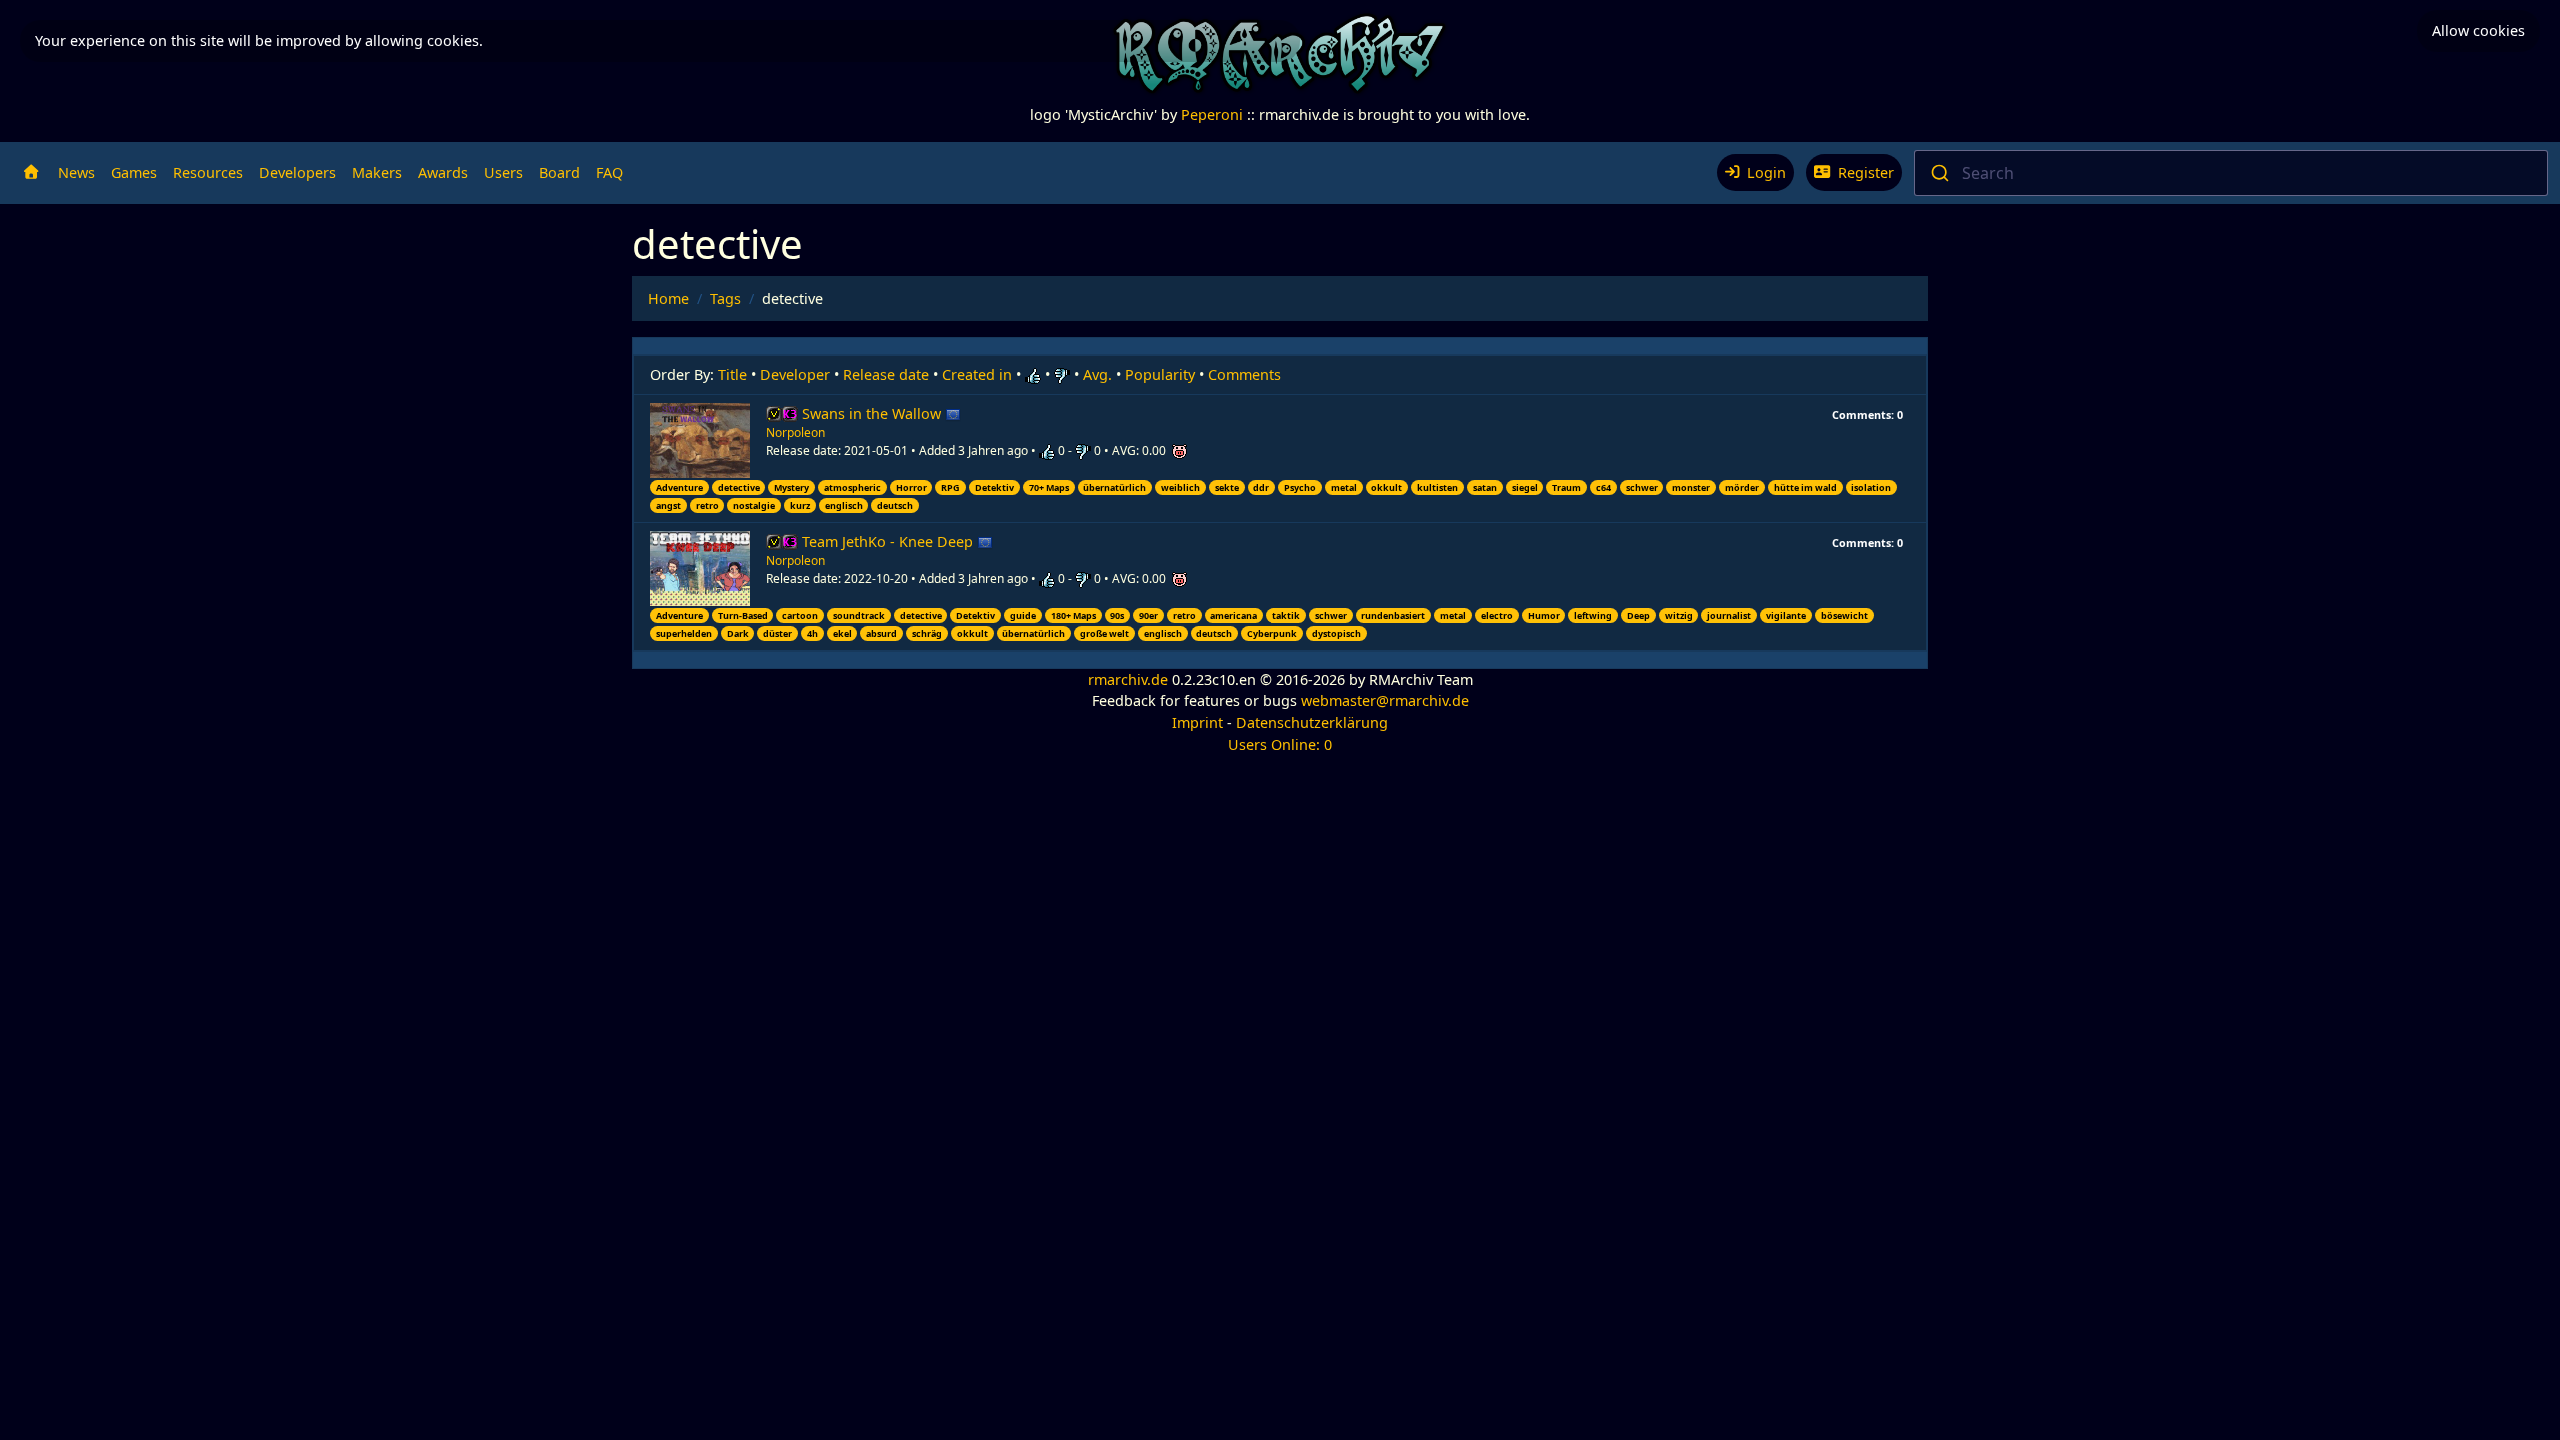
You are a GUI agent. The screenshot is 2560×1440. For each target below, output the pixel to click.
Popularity (1160, 374)
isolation (1871, 487)
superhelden (684, 633)
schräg (927, 633)
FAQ (609, 172)
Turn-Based (743, 615)
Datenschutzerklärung (1312, 722)
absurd (881, 633)
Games (134, 172)
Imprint (1197, 722)
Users (503, 172)
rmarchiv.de (1128, 679)
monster (1691, 487)
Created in (977, 374)
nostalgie (754, 505)
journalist (1729, 615)
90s (1117, 615)
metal (1344, 487)
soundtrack (859, 615)
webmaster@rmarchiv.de (1385, 700)
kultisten (1437, 487)
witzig (1679, 615)
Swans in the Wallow (873, 413)
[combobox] (2231, 173)
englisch (844, 505)
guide (1023, 615)
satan (1485, 487)
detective (739, 487)
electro (1497, 615)
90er (1148, 615)
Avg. (1097, 374)
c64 (1603, 487)
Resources (208, 172)
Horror (911, 487)
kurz (800, 505)
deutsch (895, 505)
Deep (1638, 615)
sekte (1227, 487)
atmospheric (852, 487)
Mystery (791, 487)
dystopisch (1336, 633)
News (76, 172)
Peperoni (1212, 114)
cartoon (800, 615)
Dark (738, 633)
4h (812, 633)
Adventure (679, 487)
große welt (1104, 633)
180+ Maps (1073, 615)
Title (732, 374)
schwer (1642, 487)
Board (559, 172)
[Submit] (1938, 173)
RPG (950, 487)
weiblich (1180, 487)
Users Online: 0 (1280, 744)
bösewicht (1844, 615)
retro (707, 505)
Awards (443, 172)
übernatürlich (1114, 487)
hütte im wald (1805, 487)
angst (668, 505)
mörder (1742, 487)
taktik (1286, 615)
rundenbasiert (1393, 615)
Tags (725, 298)
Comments (1244, 374)
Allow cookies (2478, 30)
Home (668, 298)
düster (777, 633)
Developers (297, 172)
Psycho (1300, 487)
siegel (1525, 487)
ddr (1261, 487)
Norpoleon (795, 432)
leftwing (1593, 615)
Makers (377, 172)
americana (1233, 615)
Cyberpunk (1272, 633)
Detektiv (994, 487)
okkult (1386, 487)
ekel (842, 633)
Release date (886, 374)
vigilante (1786, 615)
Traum (1566, 487)
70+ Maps (1049, 487)
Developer (795, 374)
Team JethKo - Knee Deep (889, 541)
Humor (1544, 615)
